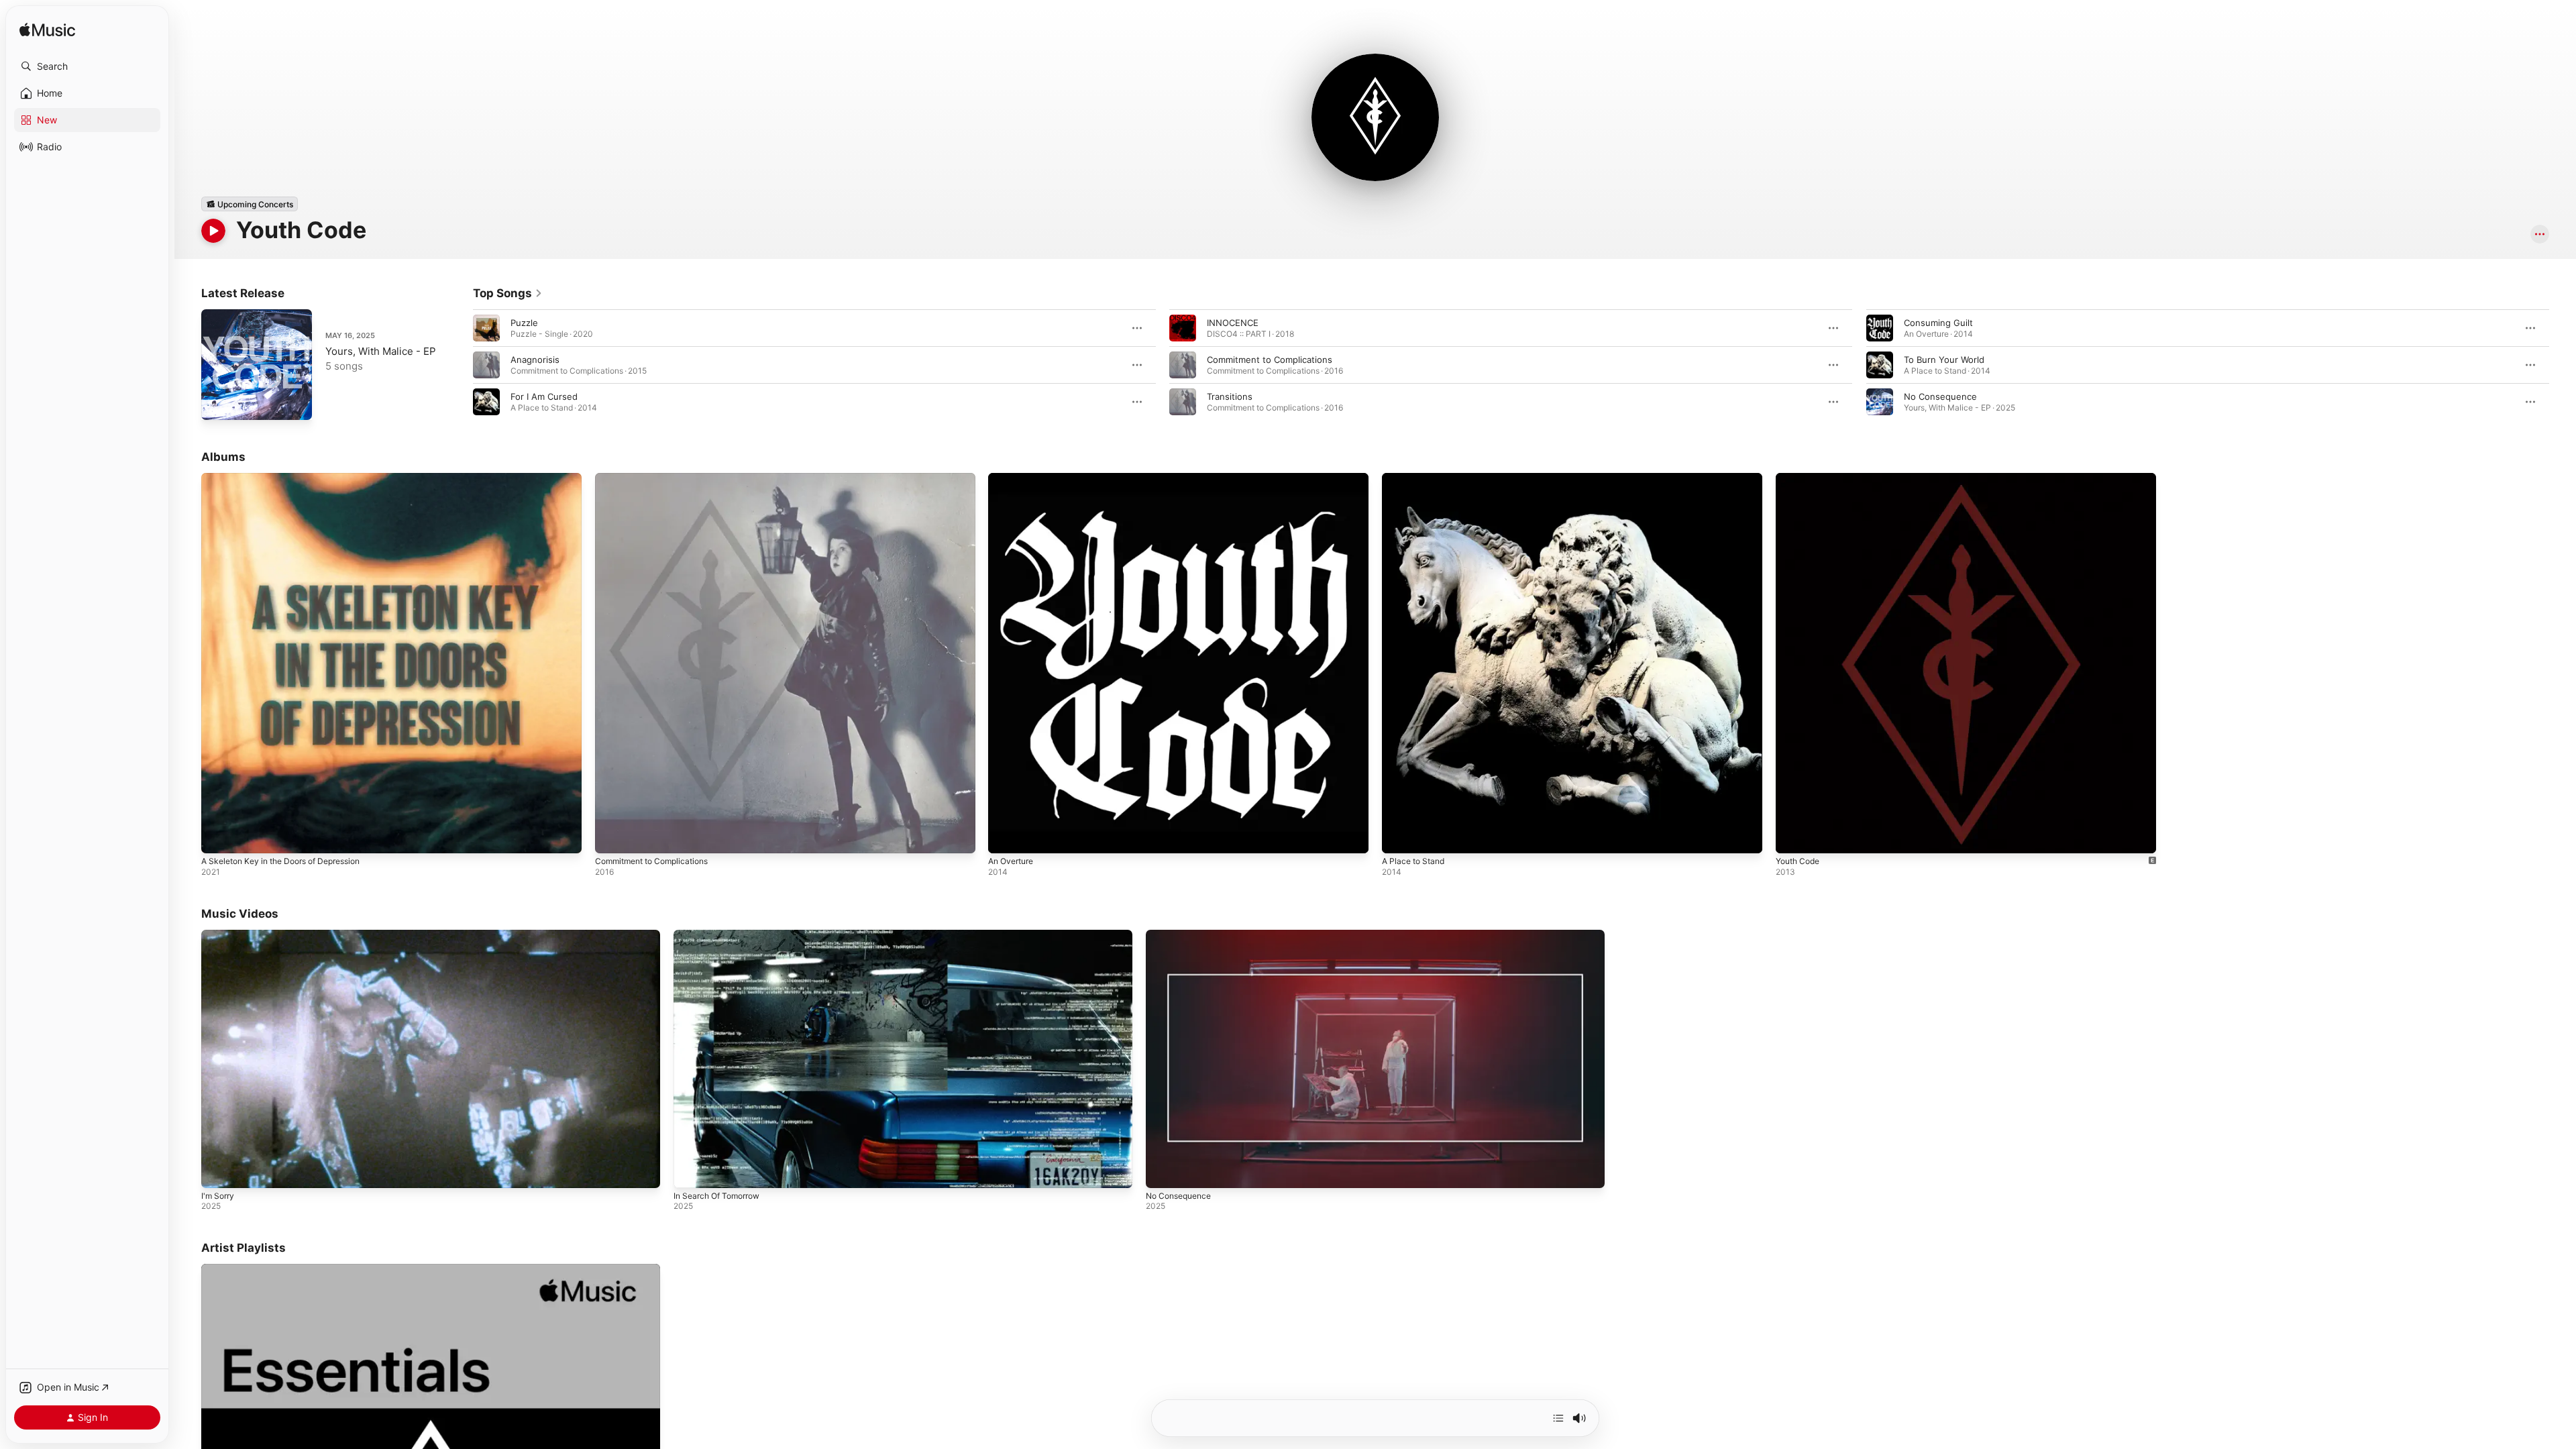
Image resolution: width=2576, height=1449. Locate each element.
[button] (87, 66)
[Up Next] (1558, 1418)
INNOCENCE (1233, 323)
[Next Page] (2563, 365)
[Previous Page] (460, 365)
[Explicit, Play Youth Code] (1792, 837)
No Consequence (1940, 396)
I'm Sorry (218, 1196)
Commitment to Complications (1270, 360)
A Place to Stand (1416, 478)
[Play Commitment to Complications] (612, 837)
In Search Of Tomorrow (716, 1196)
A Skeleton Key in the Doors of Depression (291, 478)
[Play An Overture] (1005, 837)
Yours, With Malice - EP (381, 351)
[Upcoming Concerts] (250, 204)
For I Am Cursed (544, 396)
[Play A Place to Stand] (1399, 837)
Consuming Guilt (1938, 323)
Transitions (1230, 396)
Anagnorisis (535, 360)
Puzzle (524, 323)
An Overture (1014, 478)
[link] (508, 293)
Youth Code (1801, 478)
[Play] (213, 231)
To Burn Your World (1944, 360)
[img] (47, 31)
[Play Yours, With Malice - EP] (218, 403)
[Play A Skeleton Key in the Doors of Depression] (218, 837)
